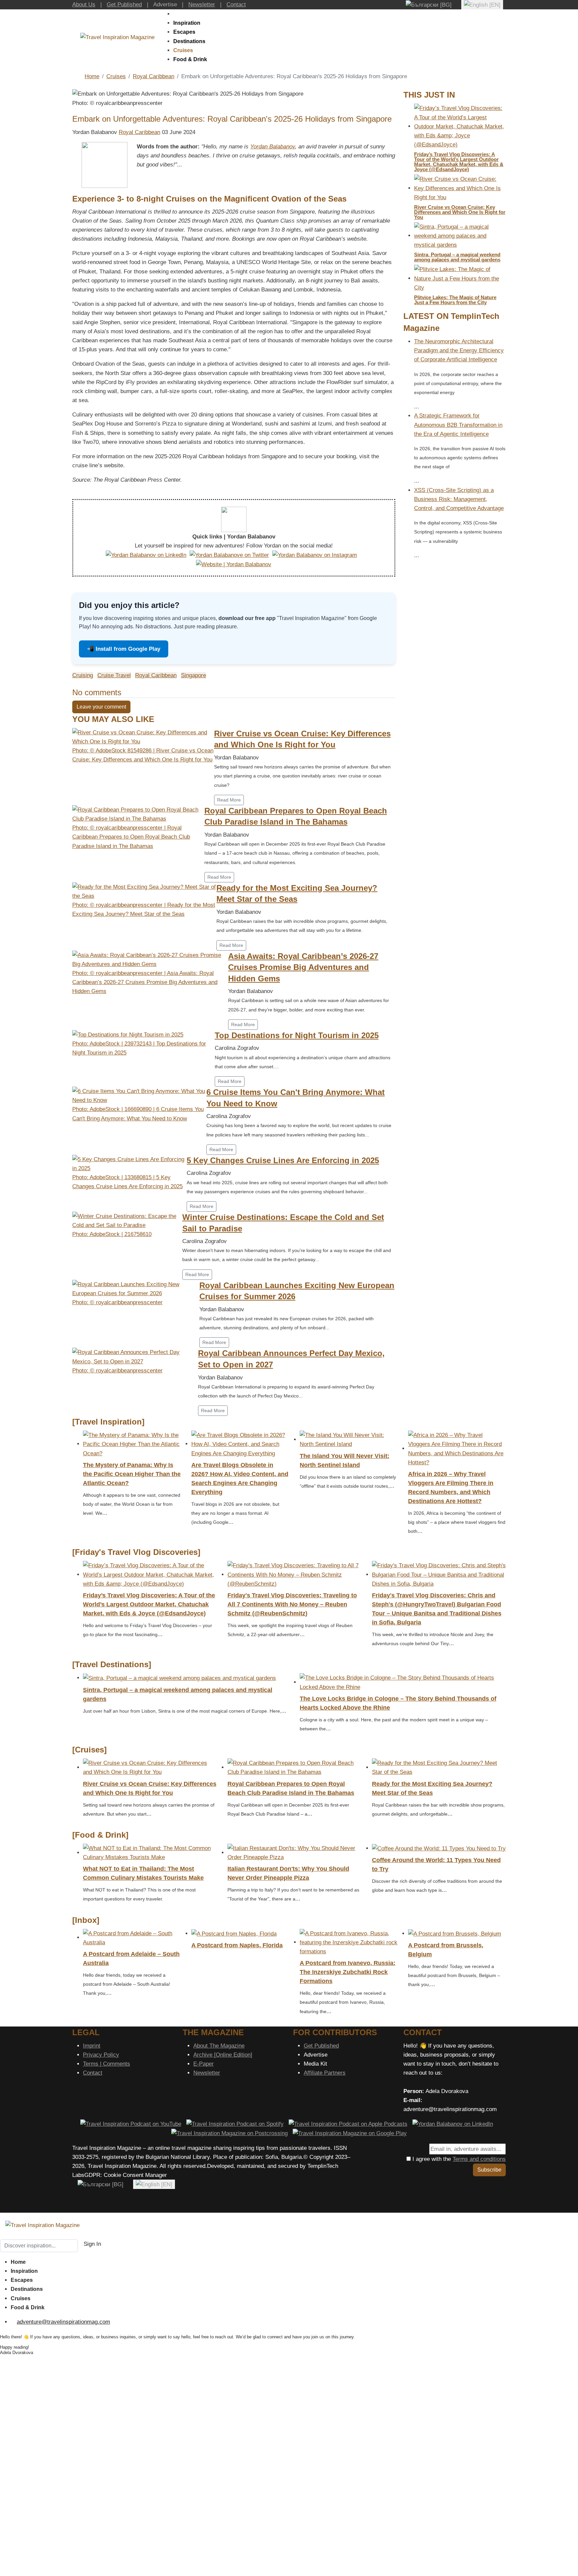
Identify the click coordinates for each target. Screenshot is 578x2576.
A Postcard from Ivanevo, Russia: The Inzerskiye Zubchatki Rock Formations (348, 1972)
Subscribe (489, 2170)
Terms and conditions (479, 2159)
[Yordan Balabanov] (105, 165)
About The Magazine (219, 2046)
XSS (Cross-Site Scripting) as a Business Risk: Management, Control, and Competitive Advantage (459, 499)
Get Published (124, 5)
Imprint (92, 2046)
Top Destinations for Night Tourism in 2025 (297, 1035)
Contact (236, 5)
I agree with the (458, 2159)
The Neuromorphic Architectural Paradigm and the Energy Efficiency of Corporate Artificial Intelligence (459, 350)
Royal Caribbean (139, 132)
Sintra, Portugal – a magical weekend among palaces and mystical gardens (457, 257)
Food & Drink (190, 59)
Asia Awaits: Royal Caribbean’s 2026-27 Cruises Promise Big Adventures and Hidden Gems (303, 967)
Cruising (83, 675)
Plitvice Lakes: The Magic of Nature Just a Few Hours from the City (455, 300)
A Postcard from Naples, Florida (237, 1945)
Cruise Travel (114, 675)
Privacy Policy (101, 2055)
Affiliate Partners (325, 2073)
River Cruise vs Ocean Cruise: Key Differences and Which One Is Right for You (460, 212)
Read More (229, 800)
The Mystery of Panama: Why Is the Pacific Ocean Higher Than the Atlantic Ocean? (132, 1474)
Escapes (184, 32)
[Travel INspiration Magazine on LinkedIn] (453, 2124)
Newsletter (202, 5)
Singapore (194, 675)
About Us (84, 5)
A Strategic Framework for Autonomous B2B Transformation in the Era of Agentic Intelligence (458, 425)
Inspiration (187, 23)
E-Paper (204, 2064)
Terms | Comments (107, 2064)
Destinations (189, 41)
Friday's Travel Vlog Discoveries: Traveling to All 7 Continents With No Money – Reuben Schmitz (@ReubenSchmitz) (292, 1604)
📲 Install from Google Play (124, 649)
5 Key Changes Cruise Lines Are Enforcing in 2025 (283, 1160)
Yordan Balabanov (273, 147)
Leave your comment (101, 707)
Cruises (183, 50)
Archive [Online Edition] (223, 2055)
